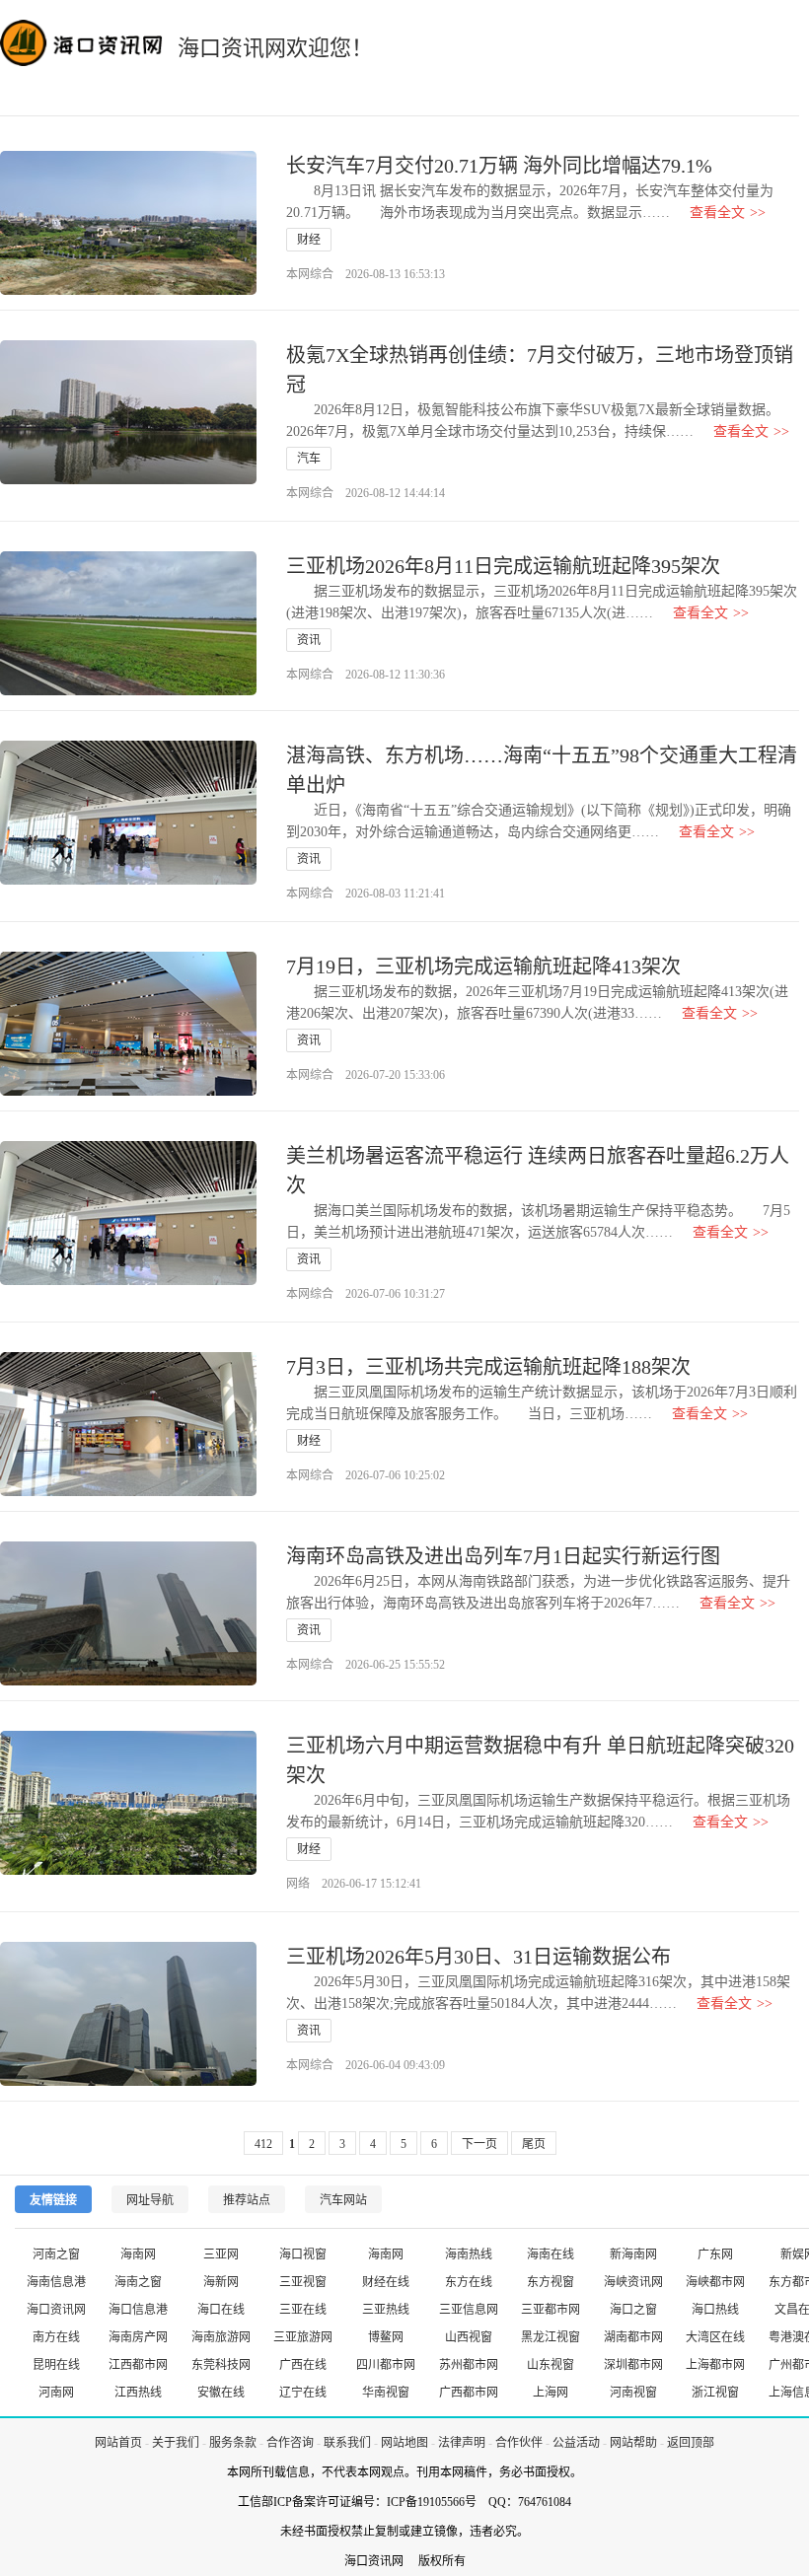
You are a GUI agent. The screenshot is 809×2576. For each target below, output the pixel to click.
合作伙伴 (519, 2443)
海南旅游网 (221, 2337)
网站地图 (404, 2443)
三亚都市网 (551, 2310)
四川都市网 (386, 2365)
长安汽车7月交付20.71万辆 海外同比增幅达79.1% (499, 166)
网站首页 (118, 2443)
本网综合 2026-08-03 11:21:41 (366, 894)
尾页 (534, 2144)
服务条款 (233, 2443)
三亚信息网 (469, 2310)
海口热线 (715, 2310)
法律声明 (462, 2443)
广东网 (715, 2254)
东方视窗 (551, 2282)
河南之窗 (56, 2254)
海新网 (221, 2282)
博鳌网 (386, 2337)
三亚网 (221, 2254)
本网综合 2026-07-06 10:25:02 (366, 1475)
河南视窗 (633, 2393)
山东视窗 (551, 2365)
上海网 (551, 2393)
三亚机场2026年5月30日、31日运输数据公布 (478, 1957)
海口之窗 (633, 2310)
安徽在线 (221, 2393)
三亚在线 (303, 2310)
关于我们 (176, 2443)
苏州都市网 (469, 2365)
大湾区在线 (715, 2337)
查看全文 (728, 213)
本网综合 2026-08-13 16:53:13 (366, 274)
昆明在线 (56, 2365)
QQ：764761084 (530, 2502)
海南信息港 (56, 2282)
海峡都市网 (715, 2282)
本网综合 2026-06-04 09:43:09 (366, 2065)
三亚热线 (386, 2310)
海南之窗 (138, 2282)
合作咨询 (290, 2443)
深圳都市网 (633, 2365)
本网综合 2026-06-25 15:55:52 (366, 1665)
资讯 (309, 640)
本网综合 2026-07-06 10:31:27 (366, 1294)
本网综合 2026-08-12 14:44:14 (366, 493)
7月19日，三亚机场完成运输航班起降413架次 (483, 966)
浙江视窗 (715, 2393)
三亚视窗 (303, 2282)
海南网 (138, 2254)
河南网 (56, 2393)
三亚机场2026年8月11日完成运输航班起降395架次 (503, 566)
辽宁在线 (303, 2393)
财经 (309, 240)
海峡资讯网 (633, 2282)
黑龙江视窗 (551, 2337)
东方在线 (469, 2282)
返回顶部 (691, 2443)
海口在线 (221, 2310)
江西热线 (138, 2393)
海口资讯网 (56, 2310)
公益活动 (576, 2443)
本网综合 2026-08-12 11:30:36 (366, 675)
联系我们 (347, 2443)
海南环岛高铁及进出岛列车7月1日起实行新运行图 (503, 1556)
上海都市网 (715, 2365)
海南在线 (551, 2254)
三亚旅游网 (303, 2337)
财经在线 (386, 2282)
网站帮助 (633, 2443)
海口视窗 (303, 2254)
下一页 (479, 2144)
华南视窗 (386, 2393)
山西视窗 (469, 2337)
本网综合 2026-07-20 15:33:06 (366, 1075)
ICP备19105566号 (432, 2502)
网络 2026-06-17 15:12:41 (354, 1884)
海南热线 (469, 2254)
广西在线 (303, 2365)
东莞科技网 (221, 2365)
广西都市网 (469, 2393)
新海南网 (633, 2254)
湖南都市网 (633, 2337)
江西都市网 (138, 2365)
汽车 (309, 459)
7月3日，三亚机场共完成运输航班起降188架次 (488, 1367)
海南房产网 (138, 2337)
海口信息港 (138, 2310)
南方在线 (56, 2337)
